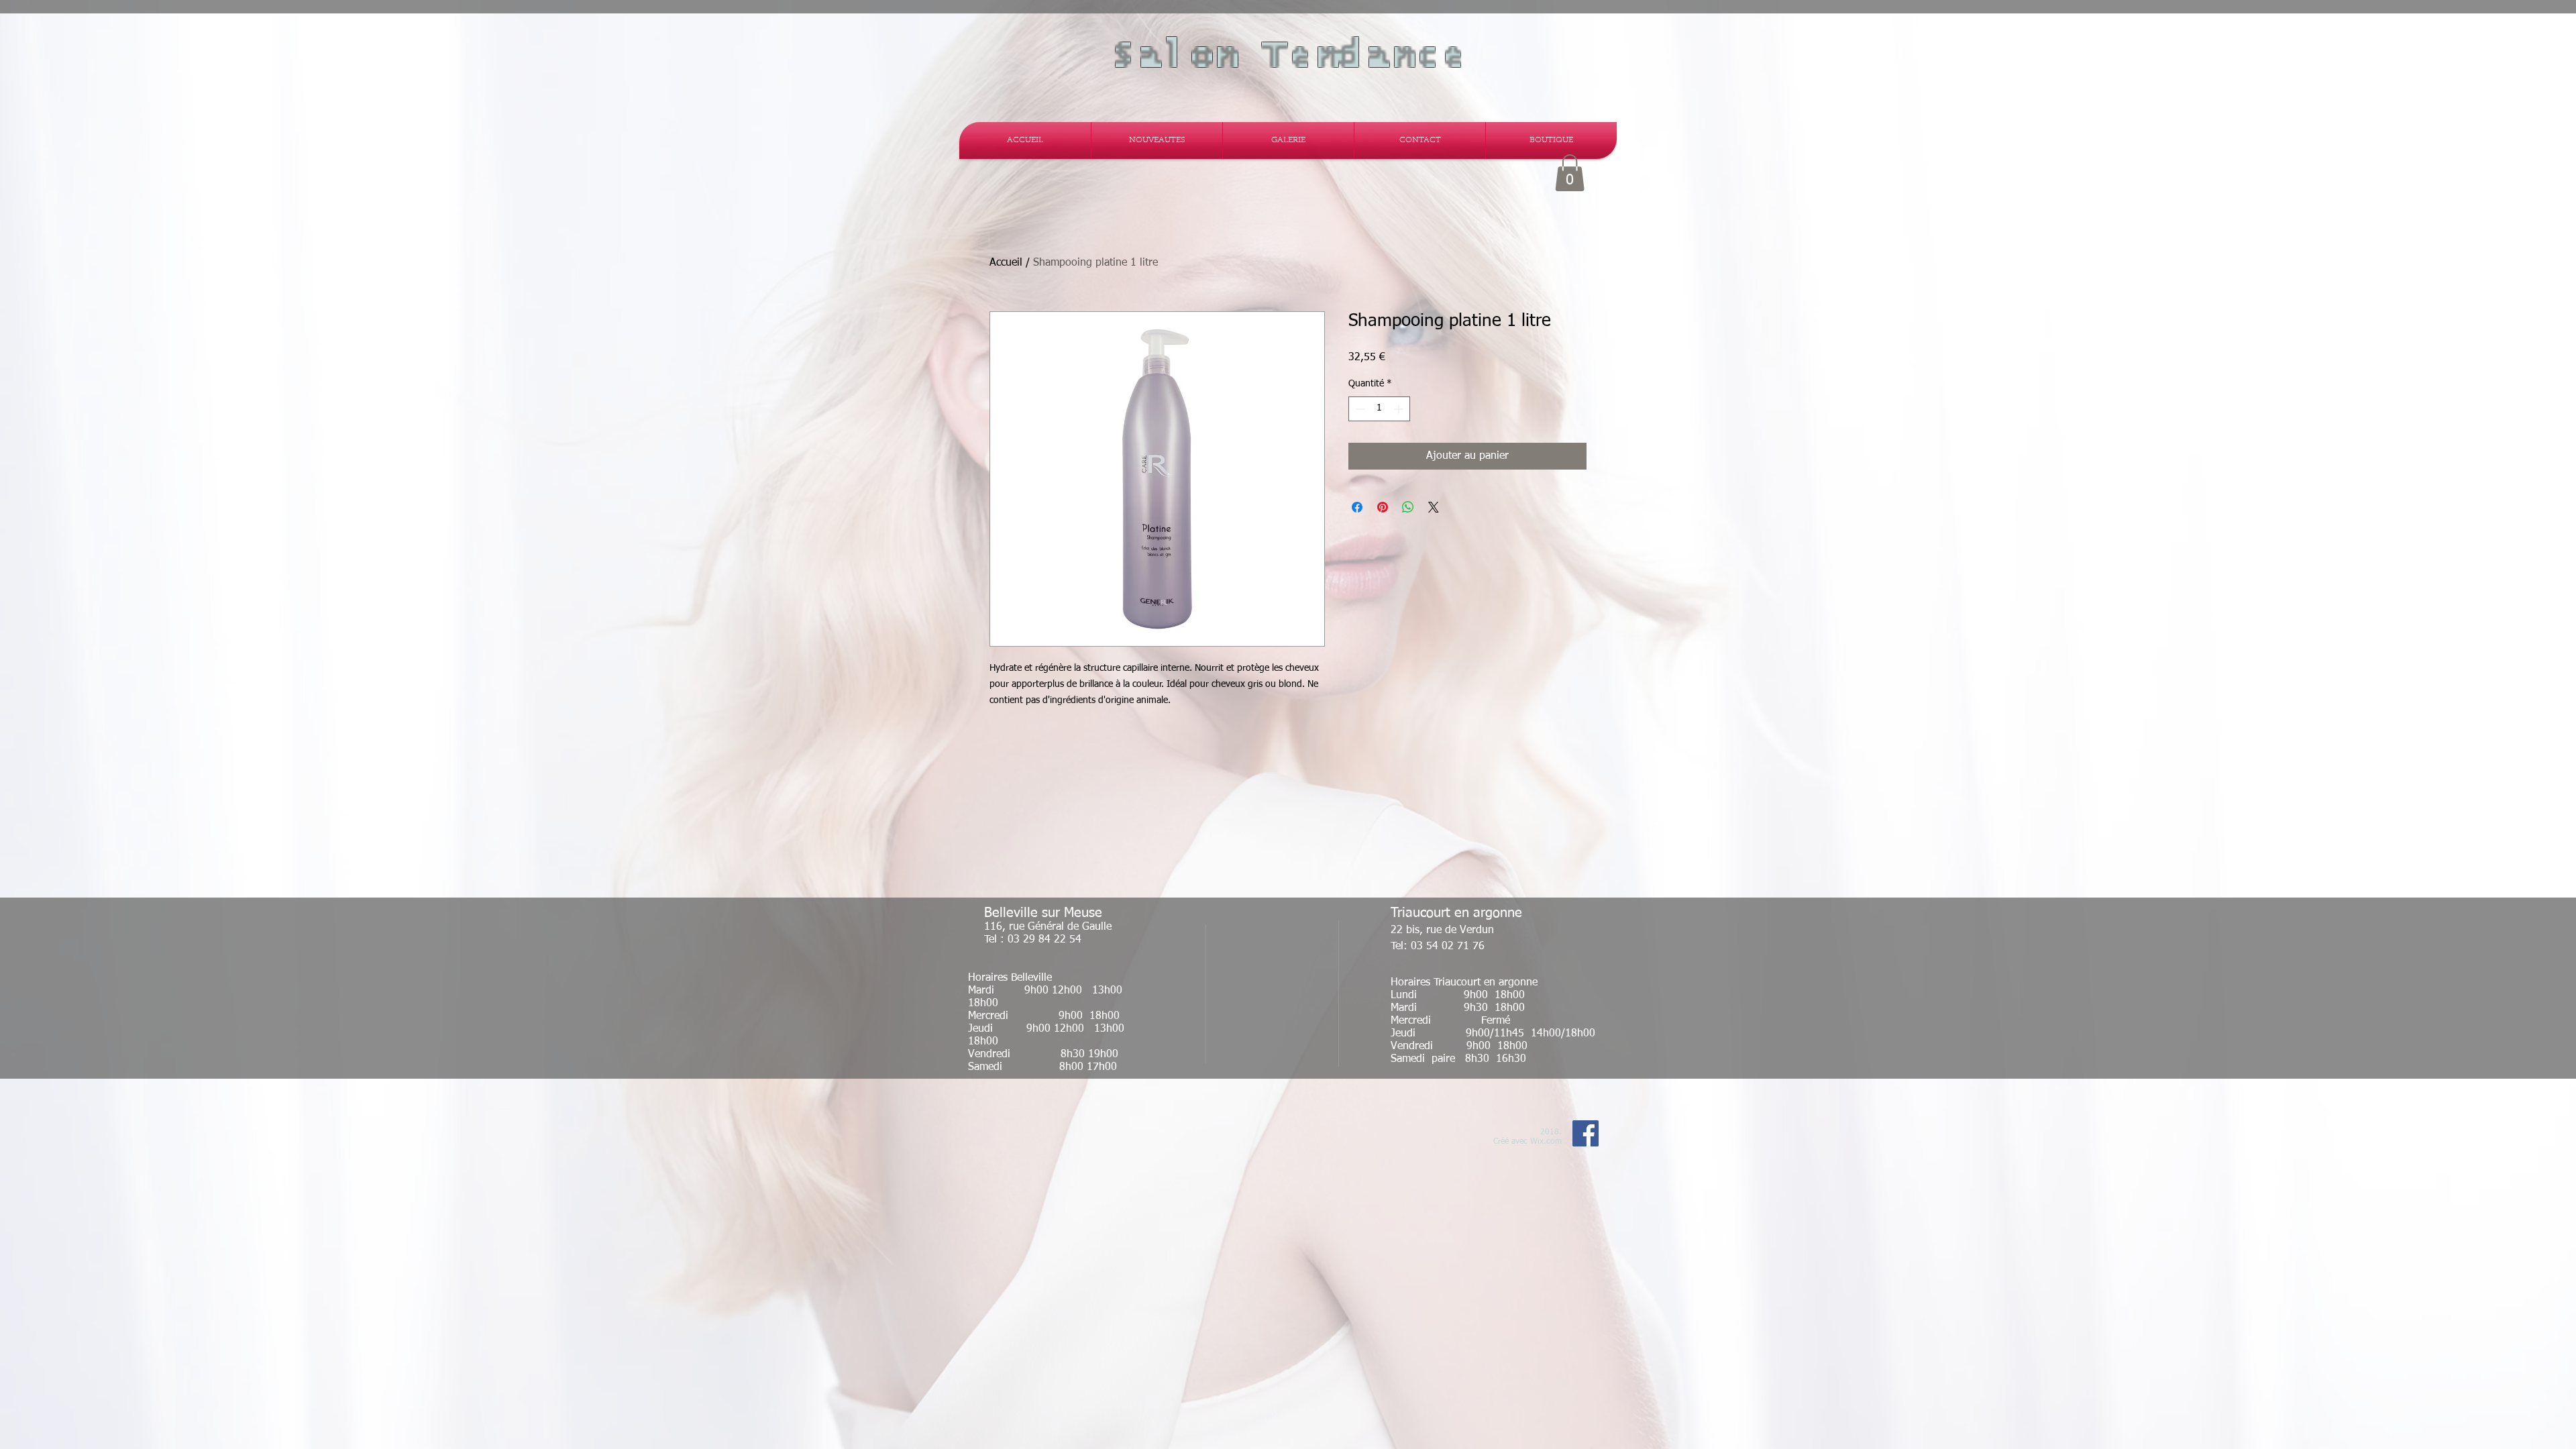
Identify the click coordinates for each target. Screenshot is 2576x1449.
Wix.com (1546, 1142)
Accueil (1006, 263)
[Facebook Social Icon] (1586, 1133)
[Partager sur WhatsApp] (1408, 507)
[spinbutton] (1379, 409)
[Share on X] (1434, 507)
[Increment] (1400, 409)
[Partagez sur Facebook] (1357, 507)
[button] (1570, 173)
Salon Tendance (1288, 56)
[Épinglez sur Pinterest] (1383, 507)
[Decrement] (1359, 409)
